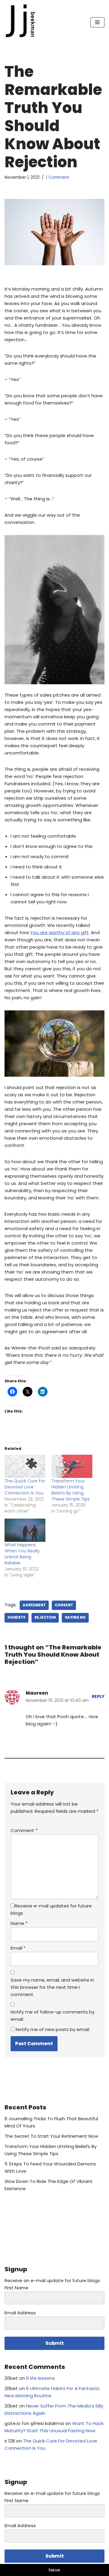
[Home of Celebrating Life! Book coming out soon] (23, 22)
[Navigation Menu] (97, 22)
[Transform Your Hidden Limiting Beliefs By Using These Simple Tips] (72, 1466)
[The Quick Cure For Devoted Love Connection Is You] (25, 1466)
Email (18, 1948)
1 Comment (58, 177)
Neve (54, 2570)
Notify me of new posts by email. (53, 2029)
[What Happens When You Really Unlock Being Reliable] (25, 1530)
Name (19, 1923)
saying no (75, 1617)
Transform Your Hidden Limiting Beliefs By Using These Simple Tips (71, 1490)
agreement (34, 1605)
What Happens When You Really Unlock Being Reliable (22, 1554)
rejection (45, 1617)
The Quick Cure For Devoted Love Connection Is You (25, 1487)
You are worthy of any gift (59, 932)
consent (64, 1605)
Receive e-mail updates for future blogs (51, 1909)
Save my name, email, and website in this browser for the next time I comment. (52, 1987)
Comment (24, 1830)
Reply (98, 1697)
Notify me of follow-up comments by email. (53, 2015)
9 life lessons (40, 2378)
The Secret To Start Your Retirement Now (51, 2136)
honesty (17, 1617)
